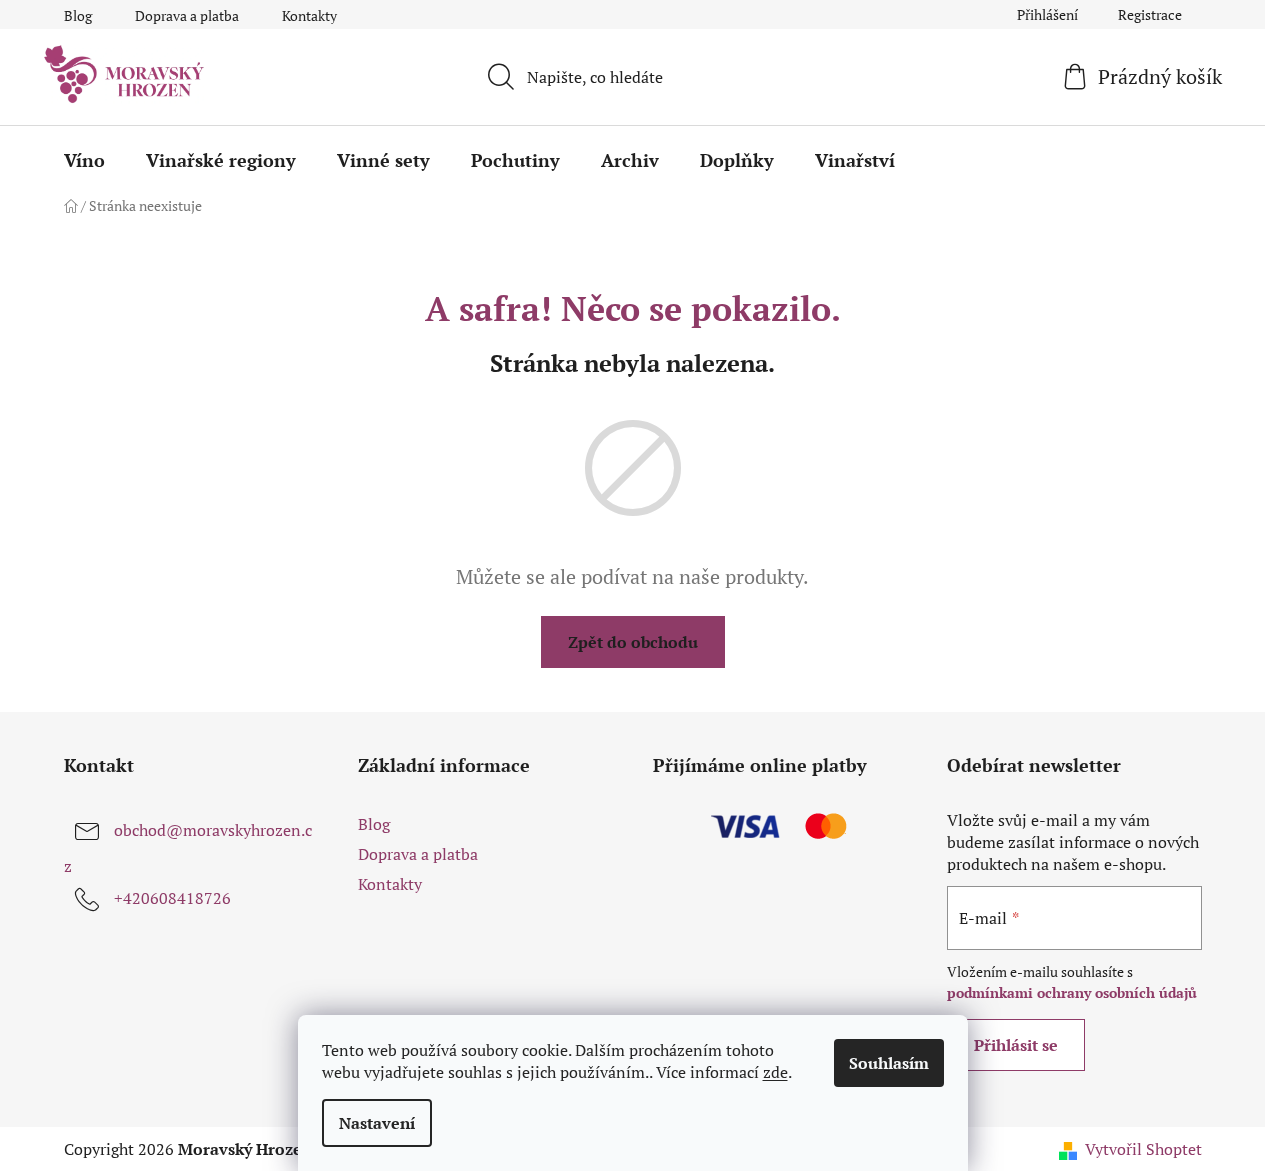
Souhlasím (889, 1063)
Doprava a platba (187, 15)
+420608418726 (172, 898)
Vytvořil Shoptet (1143, 1149)
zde (775, 1072)
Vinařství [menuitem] (855, 160)
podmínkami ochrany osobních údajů (1072, 992)
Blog (78, 15)
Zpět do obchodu (633, 642)
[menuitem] (84, 160)
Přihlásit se (1016, 1045)
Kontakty (309, 15)
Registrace (1150, 14)
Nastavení (377, 1123)
